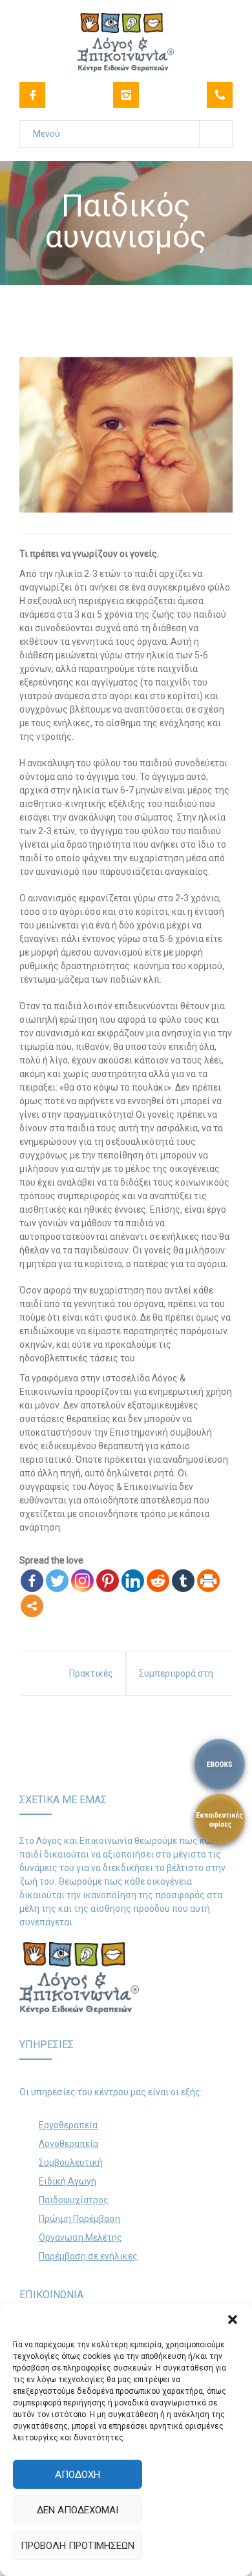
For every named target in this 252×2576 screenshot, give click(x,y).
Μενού (47, 134)
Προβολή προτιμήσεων (78, 2546)
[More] (32, 1606)
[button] (233, 2319)
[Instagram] (126, 95)
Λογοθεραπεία (68, 2144)
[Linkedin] (133, 1581)
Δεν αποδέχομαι (78, 2510)
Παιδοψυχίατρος (74, 2200)
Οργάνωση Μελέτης (80, 2237)
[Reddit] (158, 1581)
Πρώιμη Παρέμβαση (79, 2219)
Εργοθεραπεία (68, 2125)
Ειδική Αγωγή (68, 2181)
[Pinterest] (108, 1581)
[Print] (208, 1581)
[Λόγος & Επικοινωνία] (126, 35)
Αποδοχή (78, 2475)
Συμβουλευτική (71, 2162)
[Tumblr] (183, 1581)
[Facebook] (32, 95)
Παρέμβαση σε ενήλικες (88, 2256)
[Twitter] (57, 1581)
